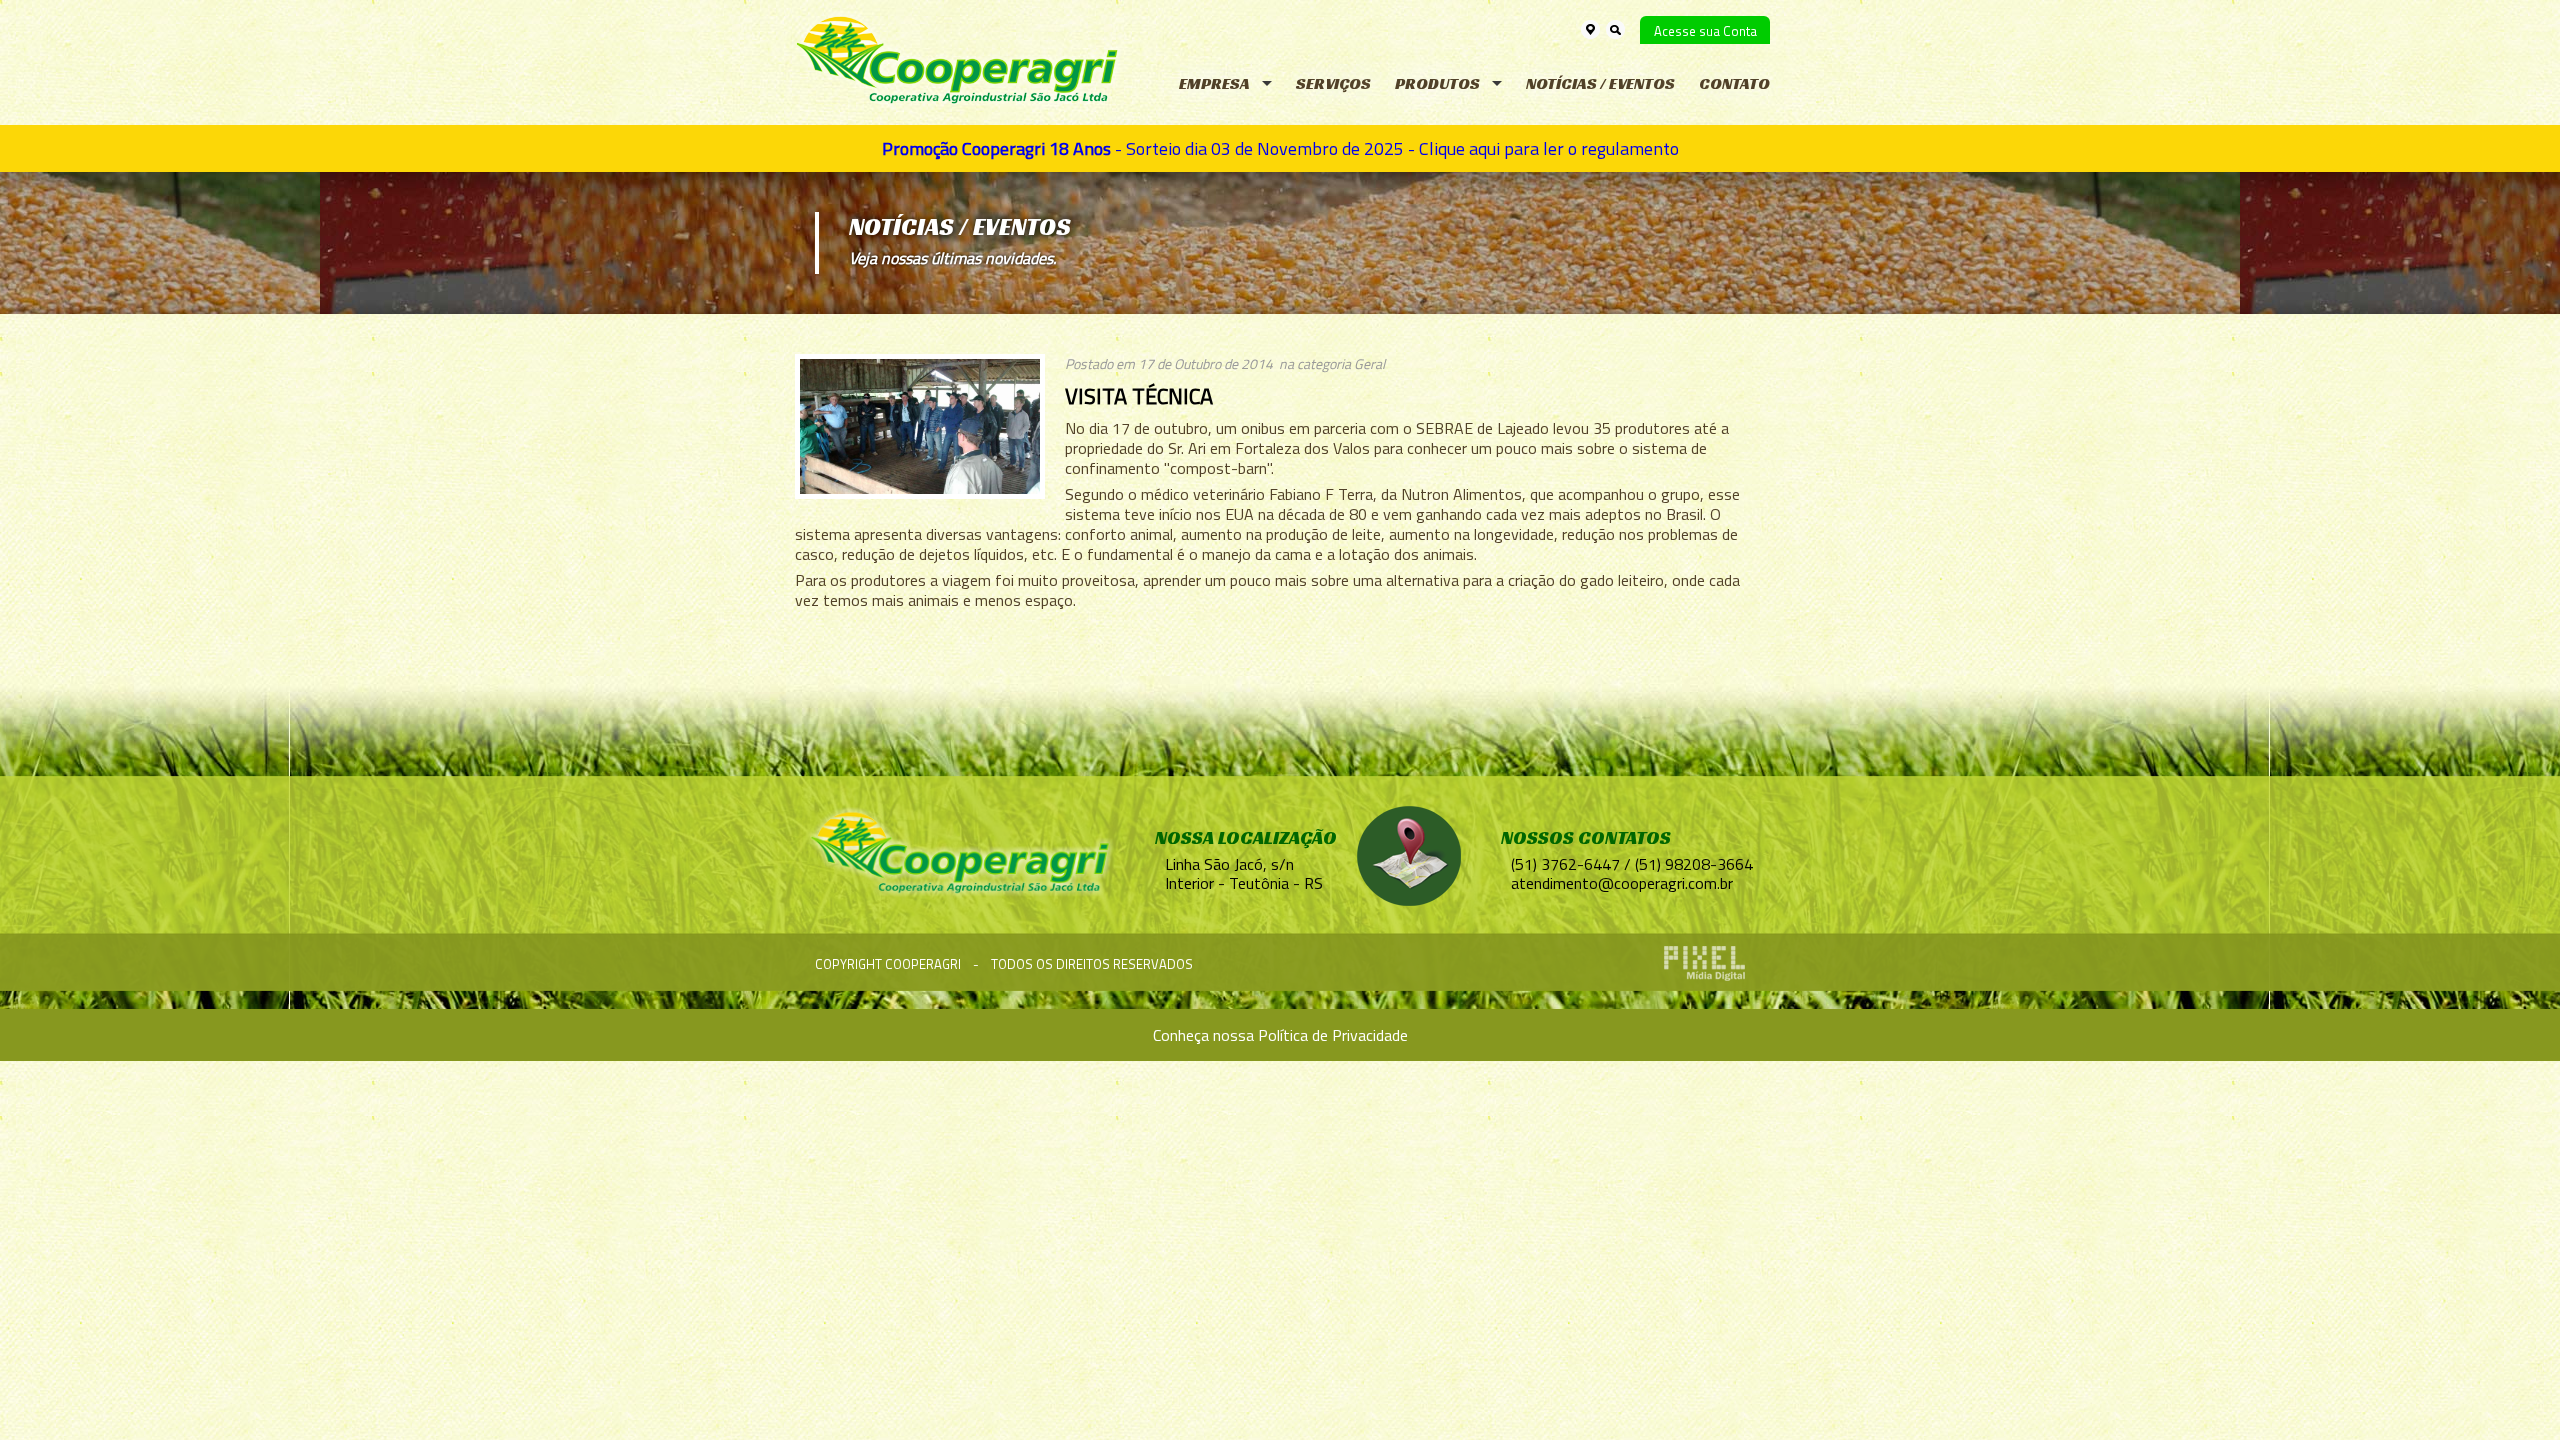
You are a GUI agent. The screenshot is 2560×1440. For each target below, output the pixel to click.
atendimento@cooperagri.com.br (1622, 883)
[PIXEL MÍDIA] (1704, 963)
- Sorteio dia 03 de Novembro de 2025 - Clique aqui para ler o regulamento (1280, 148)
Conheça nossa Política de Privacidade (1280, 1035)
